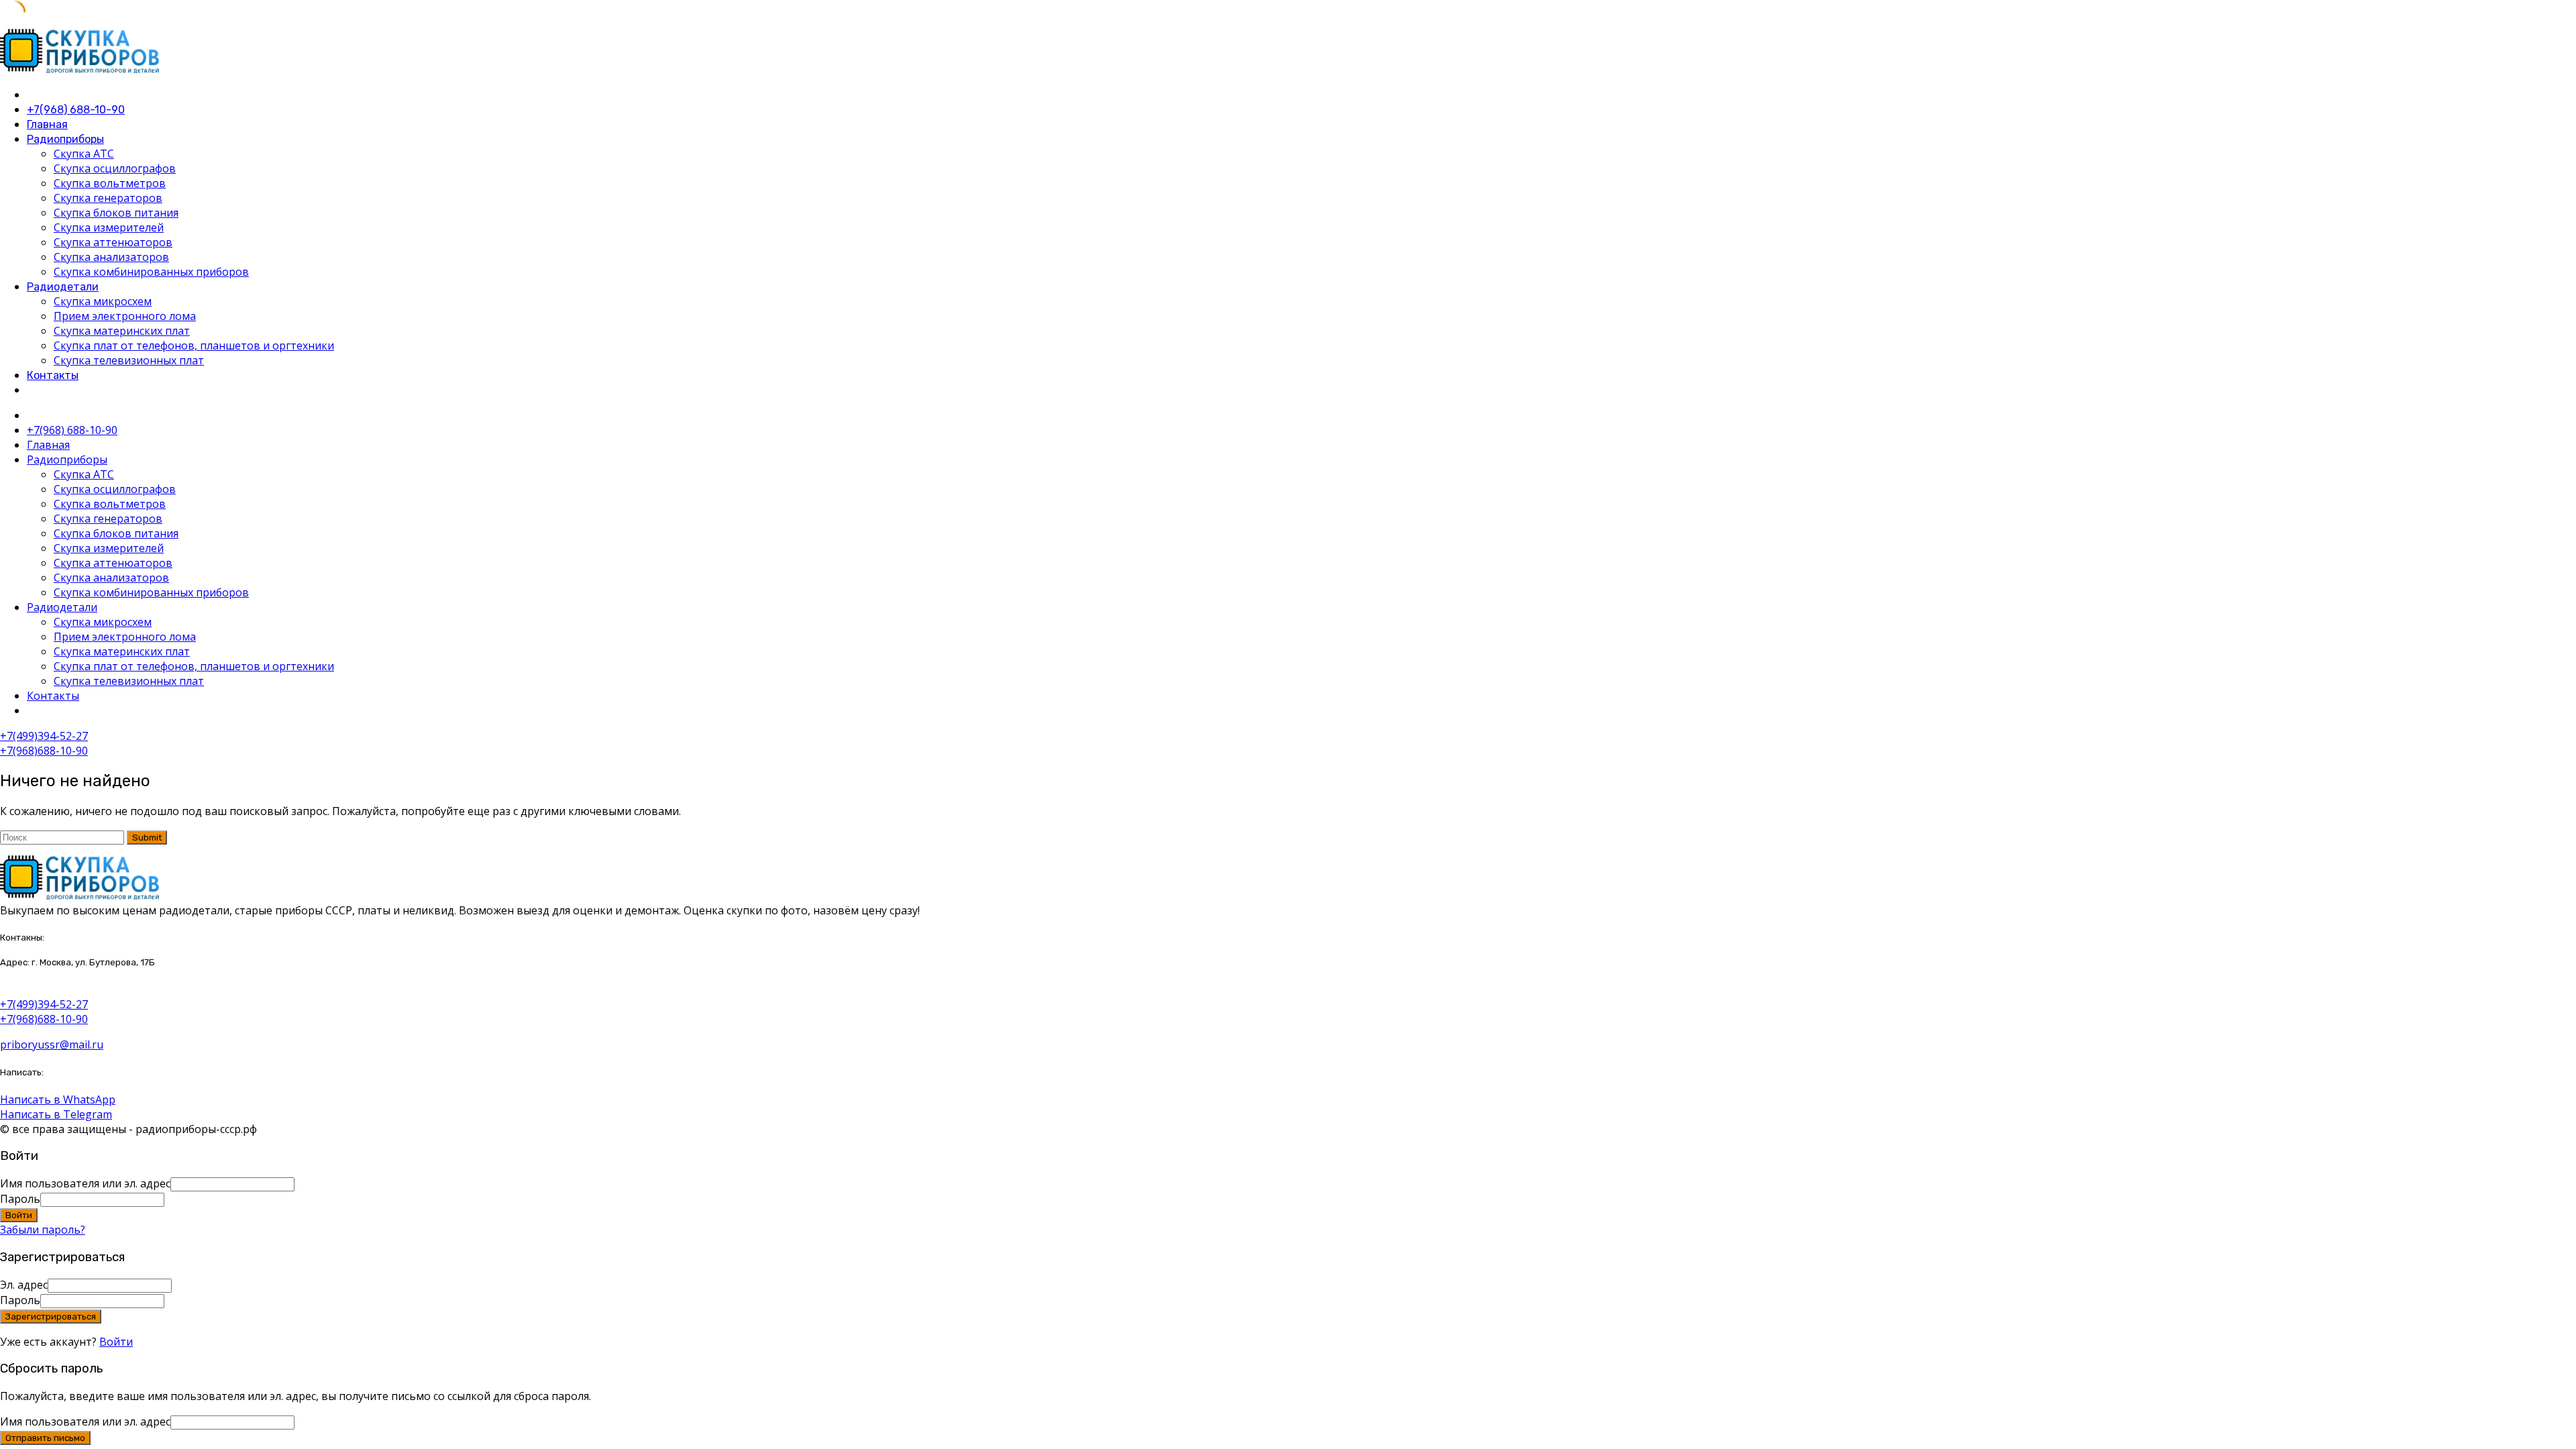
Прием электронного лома (125, 316)
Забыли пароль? (43, 1230)
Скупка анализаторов (111, 257)
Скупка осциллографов (115, 168)
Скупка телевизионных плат (129, 360)
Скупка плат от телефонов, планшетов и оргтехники (194, 345)
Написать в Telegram (56, 1114)
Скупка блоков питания (116, 213)
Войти (116, 1342)
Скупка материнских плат (122, 331)
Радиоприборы (65, 139)
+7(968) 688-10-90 (76, 110)
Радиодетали (63, 287)
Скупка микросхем (103, 301)
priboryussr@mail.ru (52, 1044)
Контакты (53, 375)
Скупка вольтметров (110, 183)
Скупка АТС (84, 154)
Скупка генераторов (108, 198)
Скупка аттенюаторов (113, 242)
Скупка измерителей (109, 227)
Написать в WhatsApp (58, 1099)
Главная (47, 124)
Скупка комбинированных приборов (151, 272)
